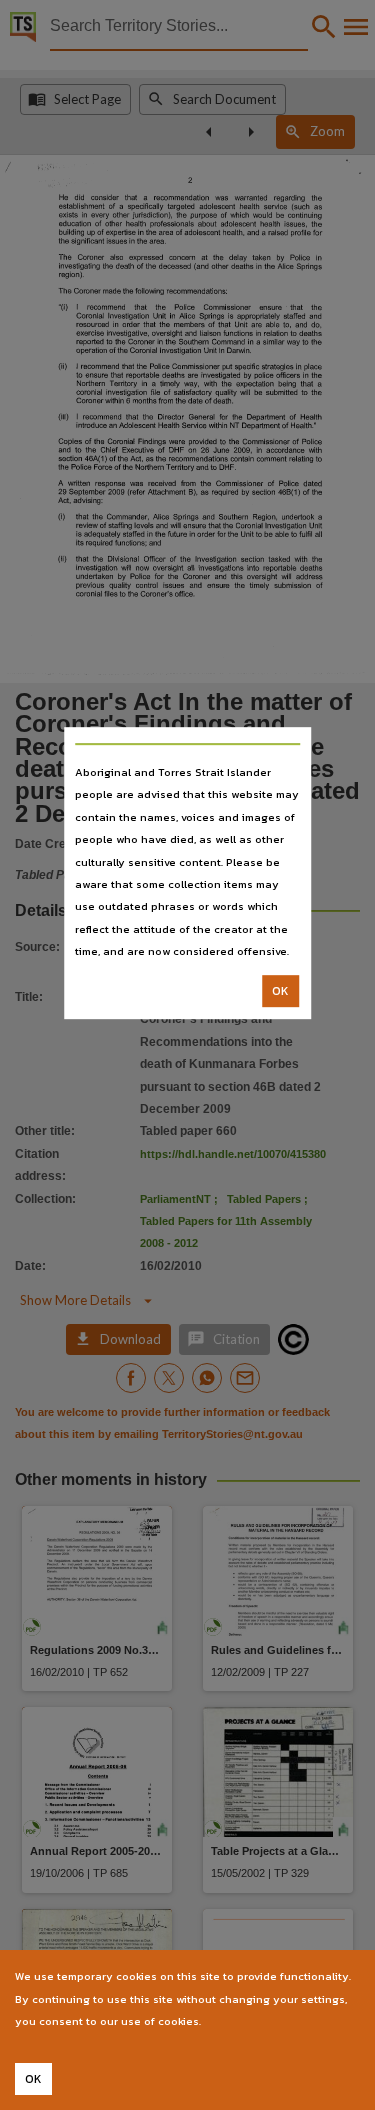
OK (280, 991)
